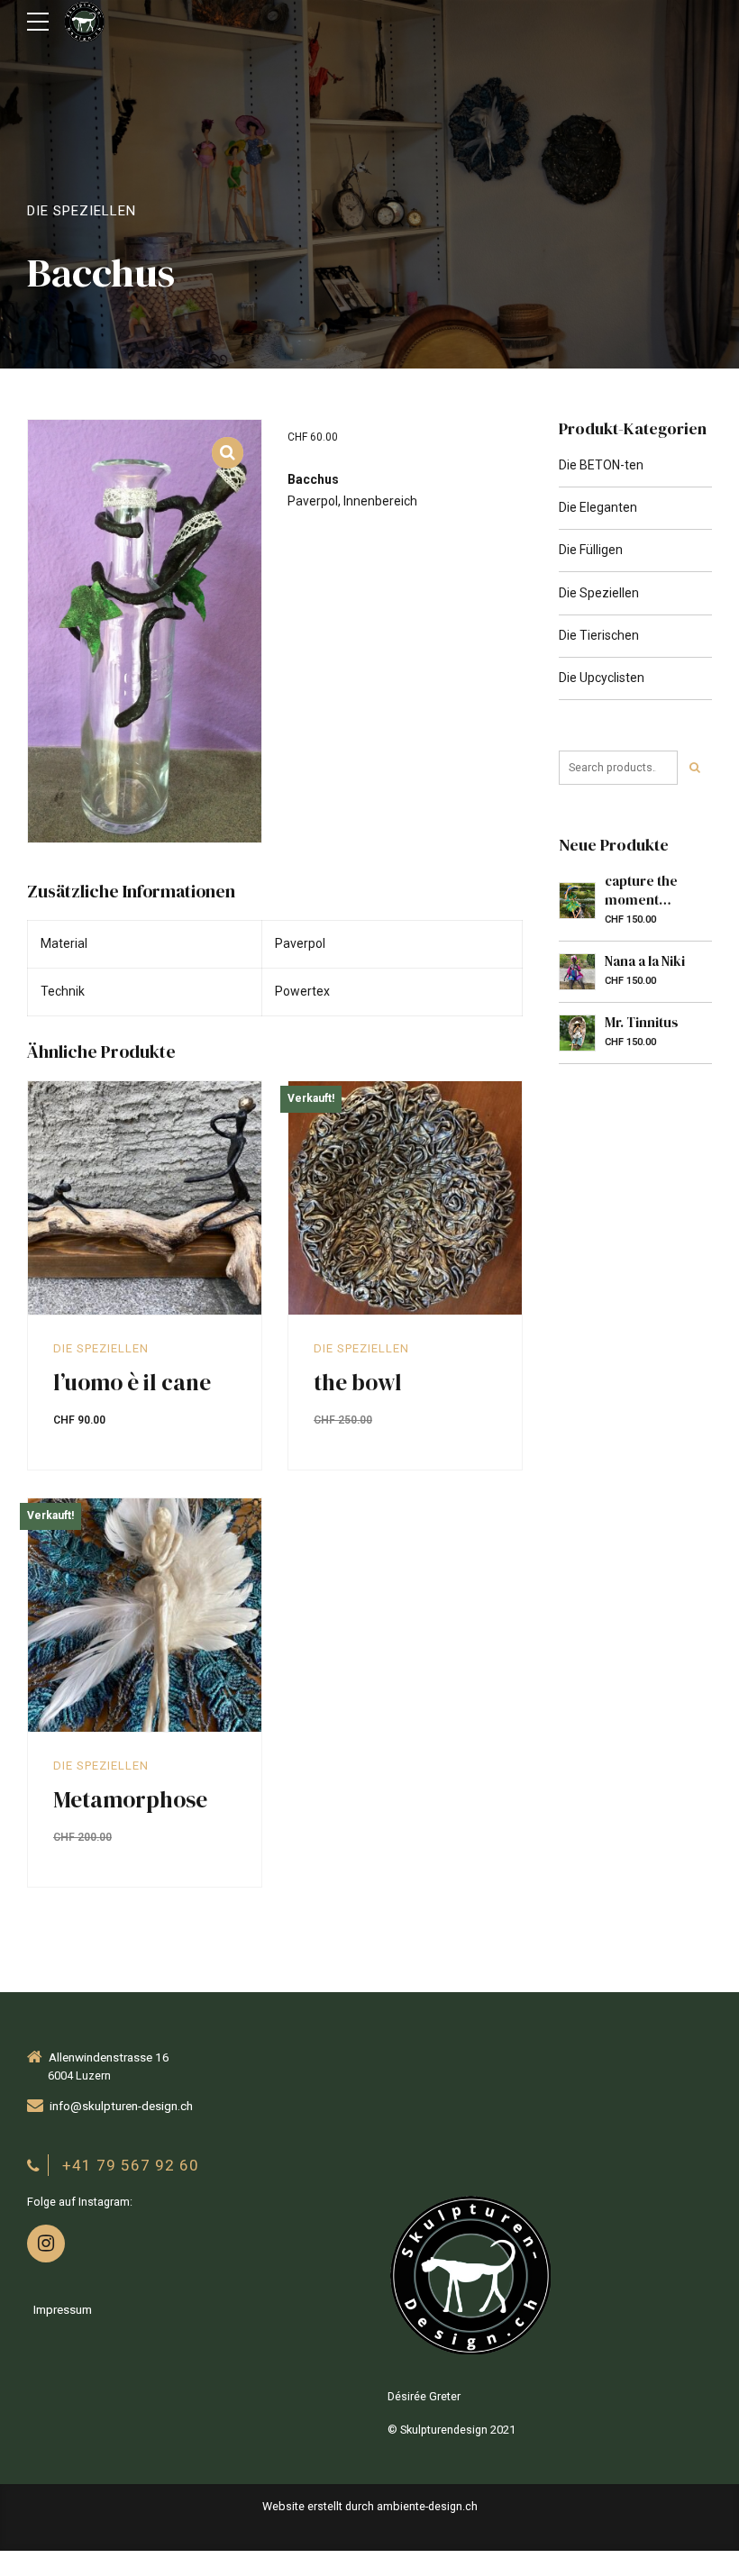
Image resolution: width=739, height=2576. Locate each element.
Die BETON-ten (601, 465)
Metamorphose (130, 1799)
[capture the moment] (577, 901)
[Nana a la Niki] (577, 972)
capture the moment (641, 890)
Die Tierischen (599, 635)
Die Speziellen (82, 211)
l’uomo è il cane (132, 1382)
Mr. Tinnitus (642, 1022)
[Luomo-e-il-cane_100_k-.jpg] (145, 1198)
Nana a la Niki (645, 961)
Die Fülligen (591, 550)
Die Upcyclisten (602, 678)
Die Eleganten (598, 507)
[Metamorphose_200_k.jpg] (145, 1616)
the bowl (358, 1382)
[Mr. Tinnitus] (577, 1033)
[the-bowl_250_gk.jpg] (405, 1198)
